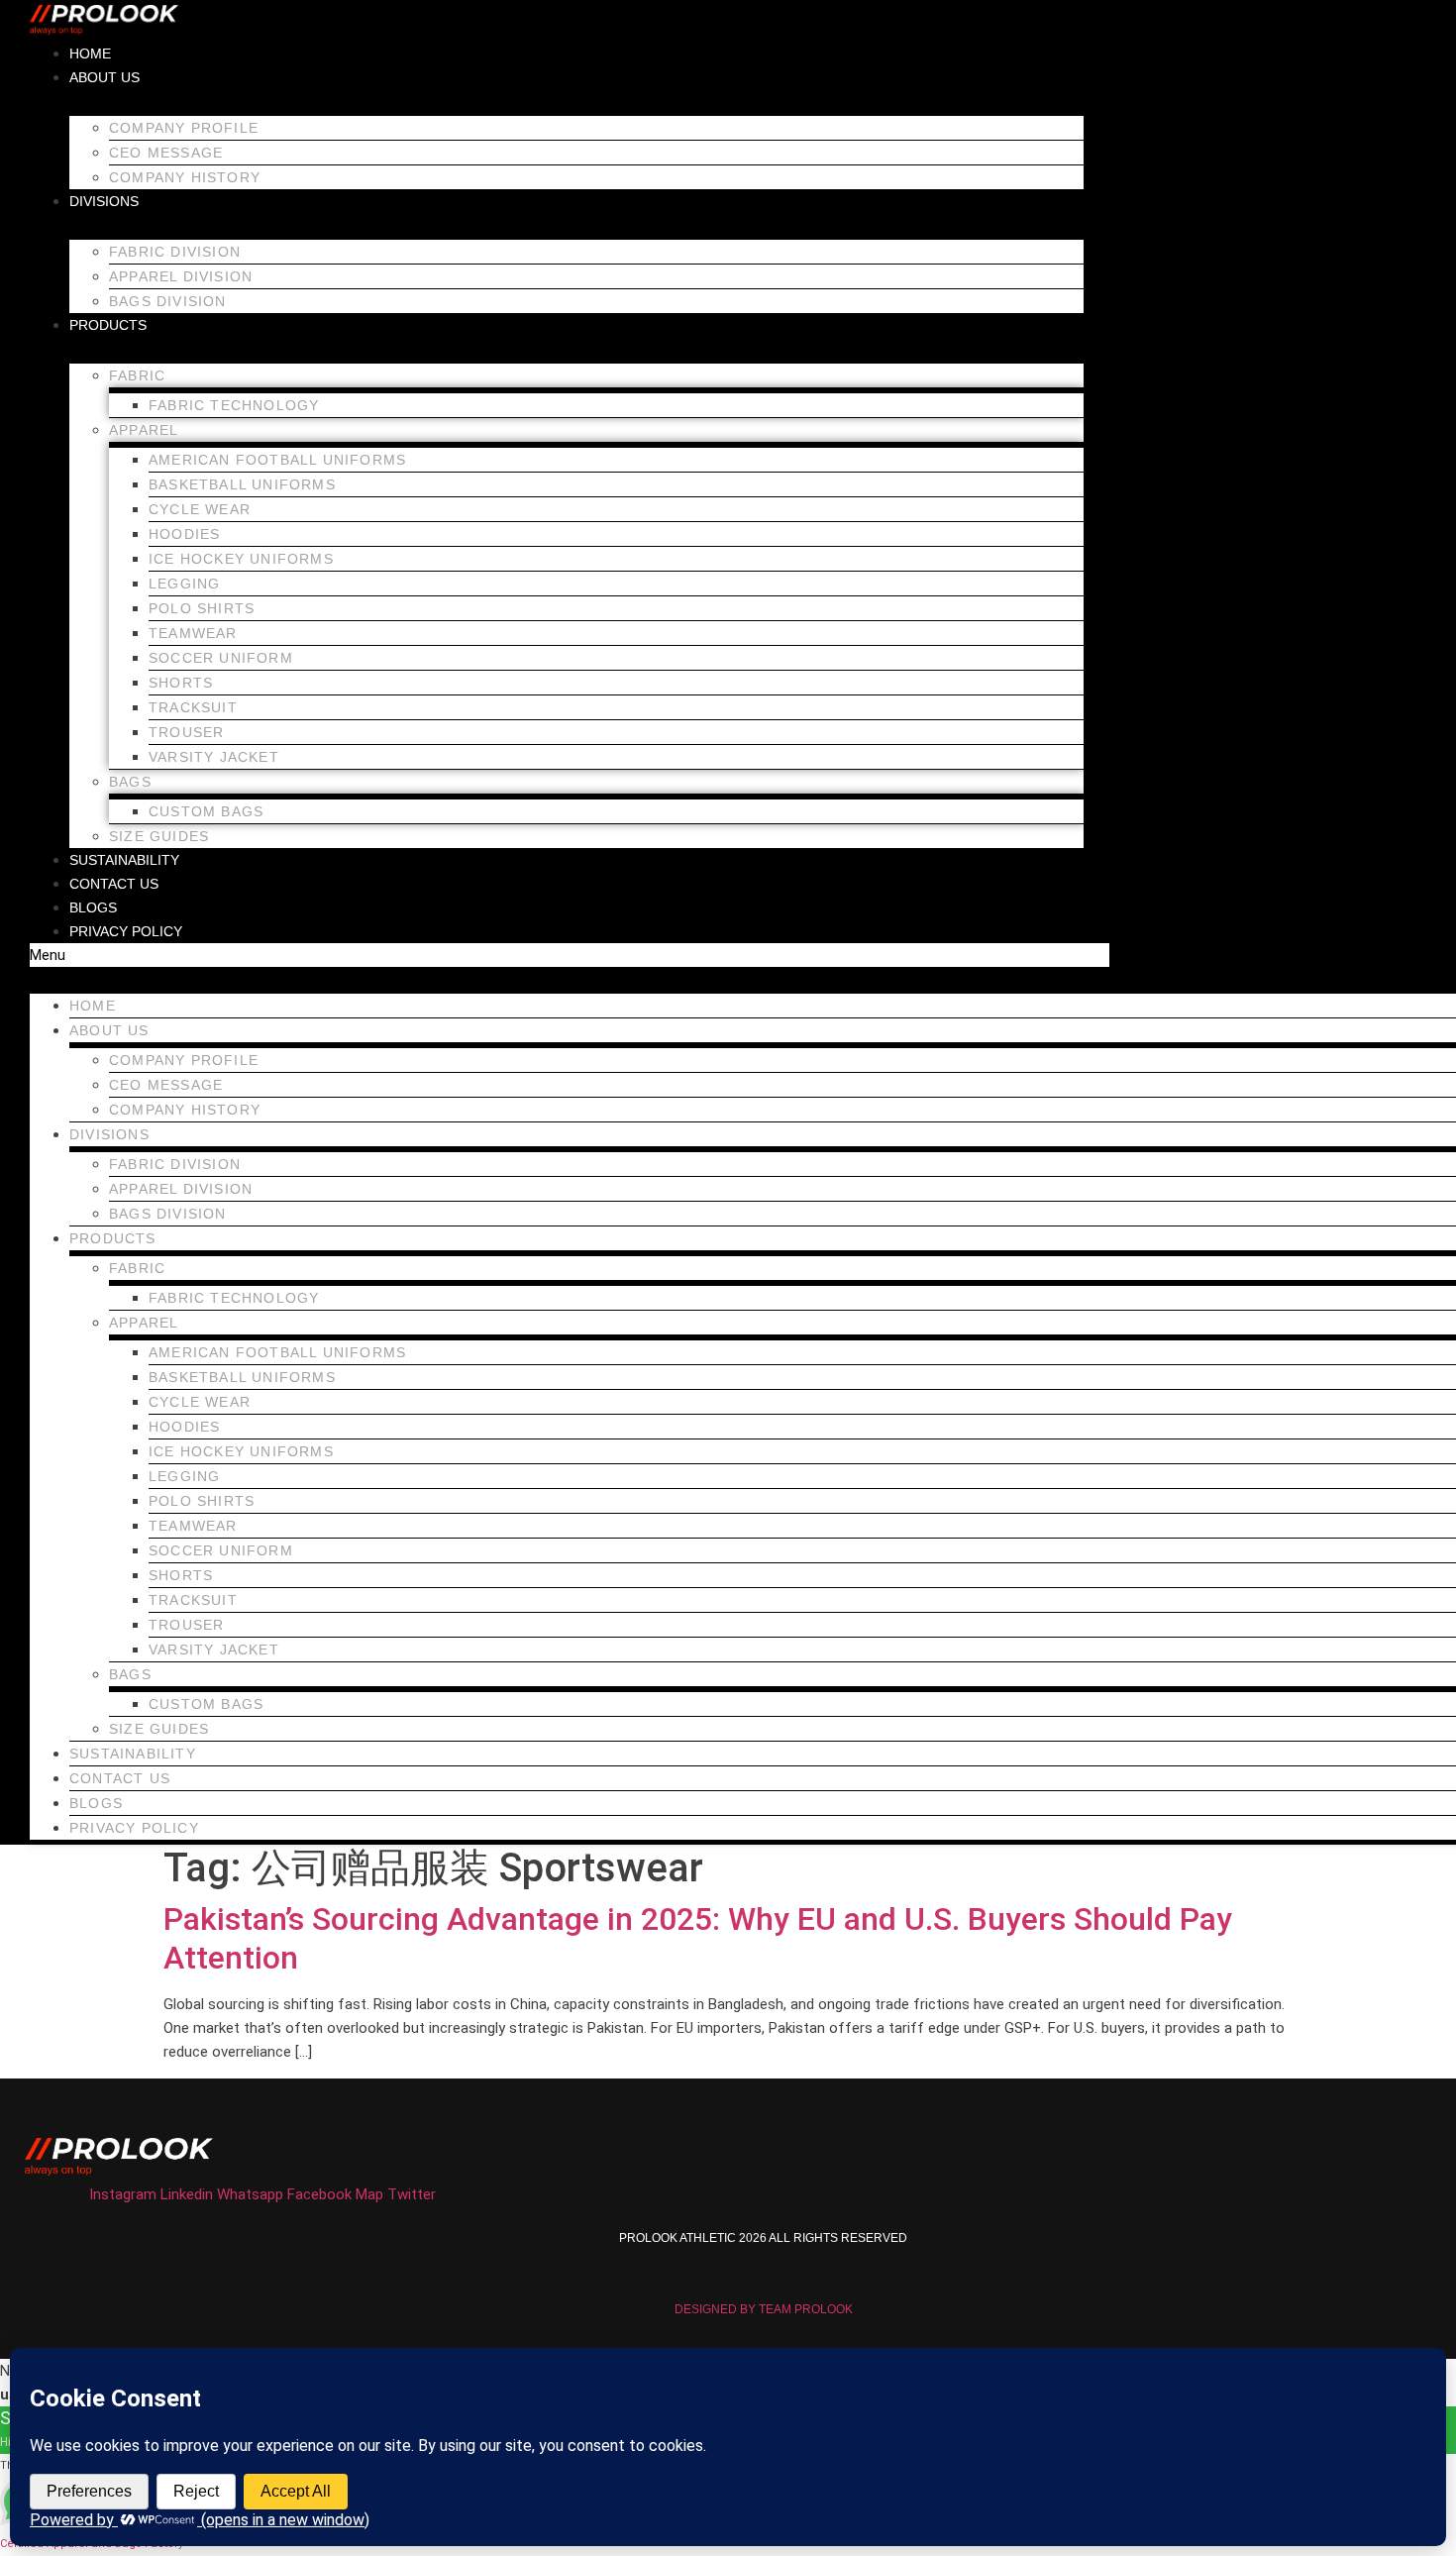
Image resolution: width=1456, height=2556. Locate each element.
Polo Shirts (202, 608)
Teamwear (193, 633)
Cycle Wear (200, 509)
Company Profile (184, 128)
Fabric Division (175, 252)
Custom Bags (206, 811)
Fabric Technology (234, 405)
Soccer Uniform (221, 658)
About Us (104, 77)
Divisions (104, 201)
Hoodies (184, 534)
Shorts (181, 683)
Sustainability (124, 860)
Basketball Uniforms (242, 484)
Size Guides (159, 836)
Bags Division (168, 301)
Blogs (93, 907)
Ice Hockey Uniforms (241, 559)
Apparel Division (181, 276)
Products (108, 325)
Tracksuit (193, 707)
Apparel (144, 430)
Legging (184, 584)
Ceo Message (166, 153)
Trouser (186, 732)
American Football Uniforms (277, 460)
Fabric (137, 375)
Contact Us (114, 884)
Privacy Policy (126, 931)
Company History (185, 177)
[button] (570, 955)
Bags (130, 782)
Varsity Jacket (214, 757)
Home (90, 53)
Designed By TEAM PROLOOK (764, 2309)
